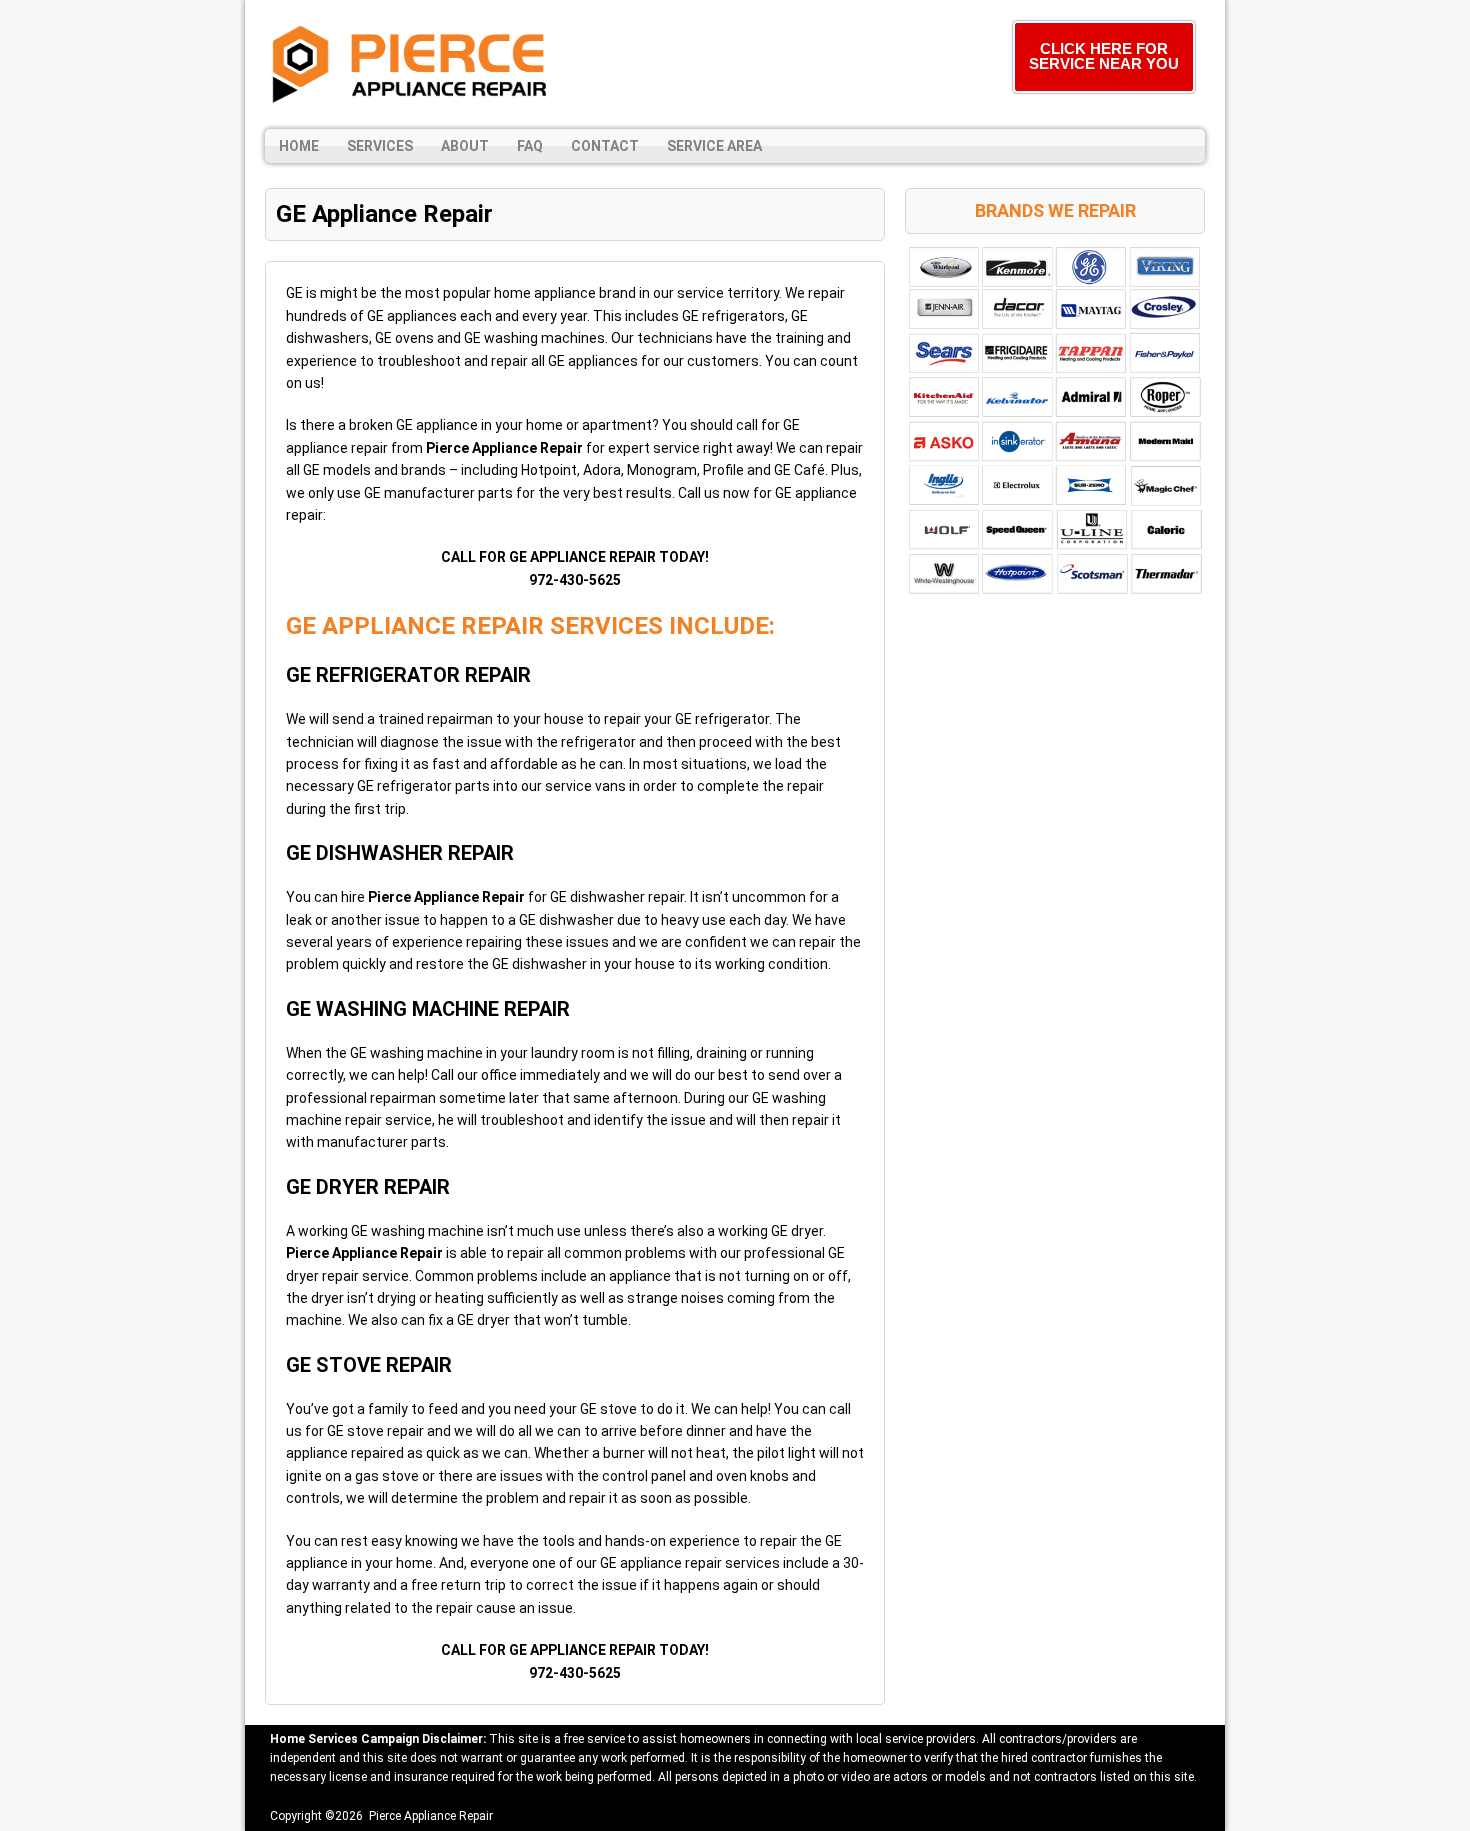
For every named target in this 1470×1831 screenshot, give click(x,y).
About (465, 146)
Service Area (714, 146)
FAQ (530, 146)
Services (380, 146)
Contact (605, 146)
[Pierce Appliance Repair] (410, 64)
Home (299, 146)
